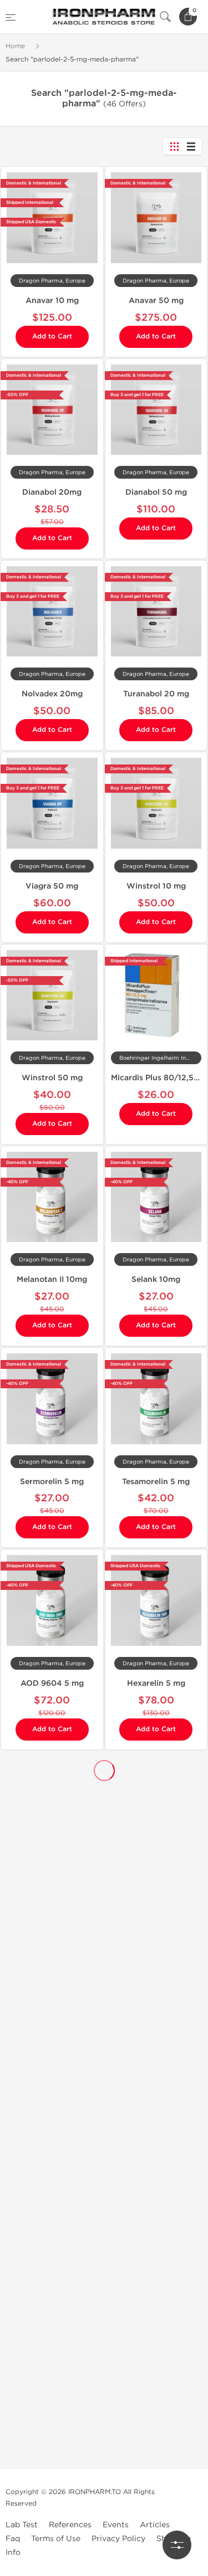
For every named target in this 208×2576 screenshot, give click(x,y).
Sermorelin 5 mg (52, 1482)
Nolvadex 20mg (52, 694)
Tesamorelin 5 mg (156, 1482)
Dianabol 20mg (52, 492)
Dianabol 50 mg (156, 492)
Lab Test (22, 2525)
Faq (13, 2539)
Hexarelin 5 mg (156, 1683)
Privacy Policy (118, 2539)
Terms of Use (56, 2539)
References (70, 2525)
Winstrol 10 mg (156, 886)
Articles (155, 2525)
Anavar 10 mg (52, 301)
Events (116, 2525)
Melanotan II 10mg (52, 1279)
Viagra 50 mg (52, 886)
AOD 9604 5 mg (52, 1683)
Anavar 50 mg (156, 301)
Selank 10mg (156, 1279)
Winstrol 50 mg (52, 1078)
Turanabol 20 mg (156, 694)
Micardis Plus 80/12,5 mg (159, 1078)
